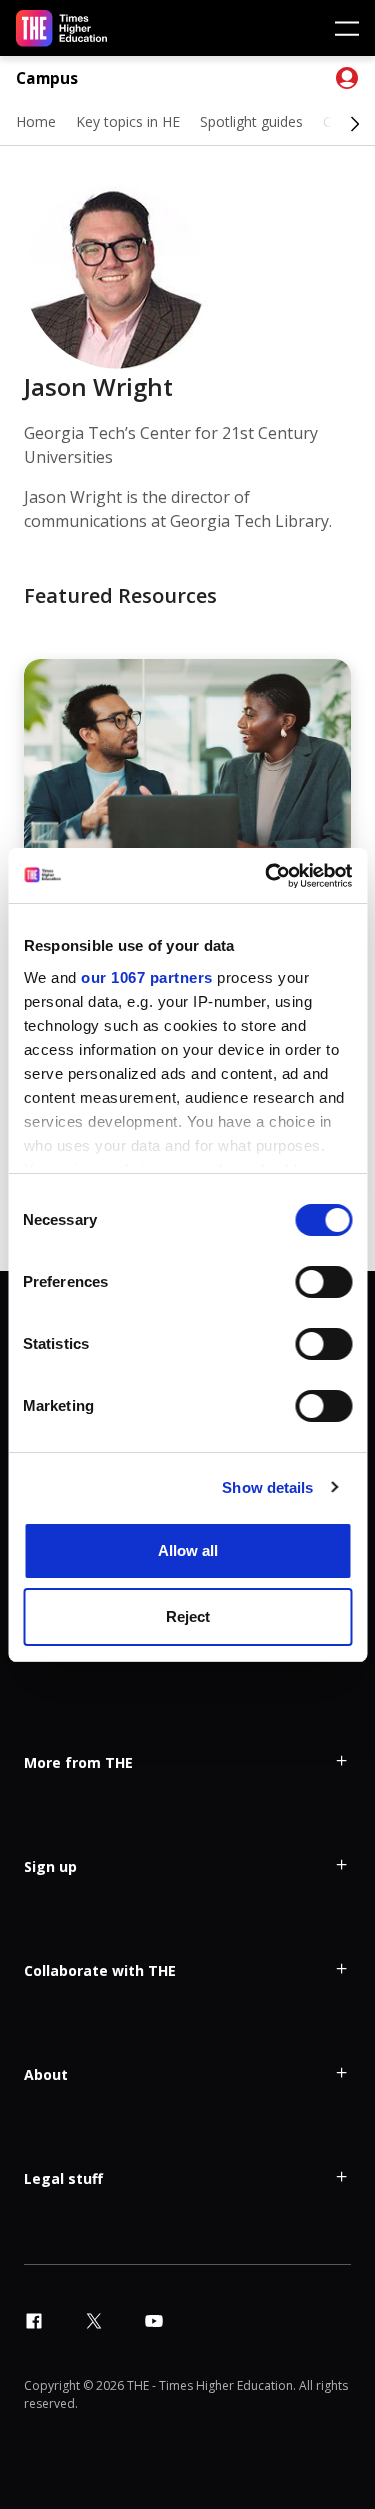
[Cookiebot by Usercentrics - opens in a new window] (267, 876)
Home (36, 121)
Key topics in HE (128, 121)
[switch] (323, 1282)
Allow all (188, 1550)
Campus (47, 78)
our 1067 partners (147, 977)
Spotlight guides (251, 121)
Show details (267, 1487)
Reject (188, 1616)
